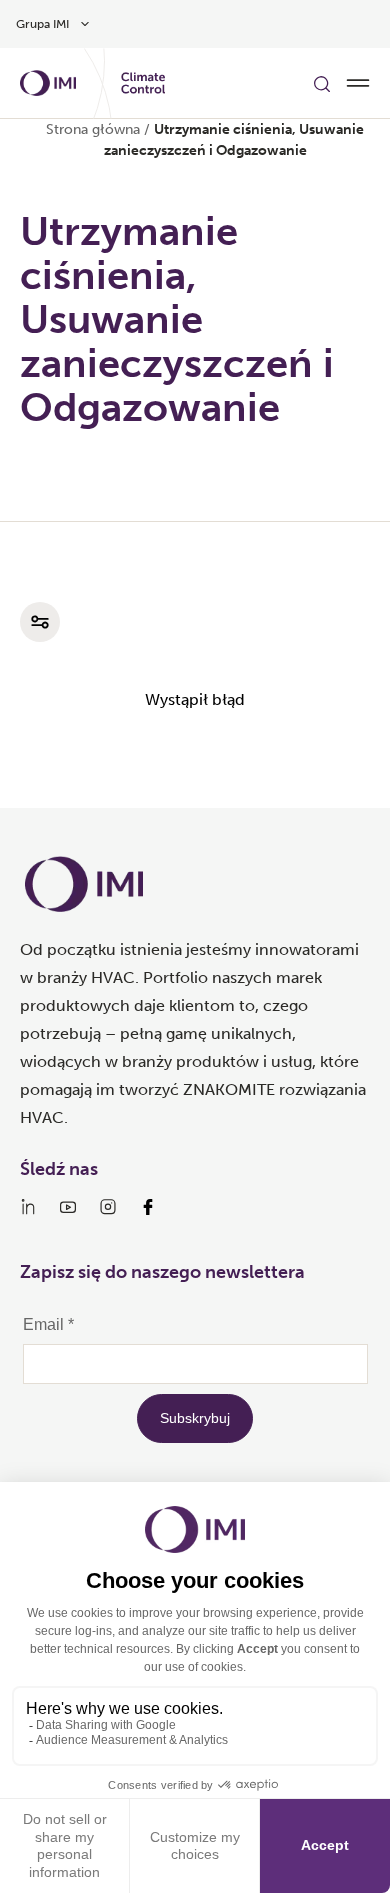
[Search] (322, 83)
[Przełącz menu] (358, 83)
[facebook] (148, 1207)
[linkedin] (28, 1207)
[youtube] (68, 1207)
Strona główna (93, 129)
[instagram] (108, 1207)
